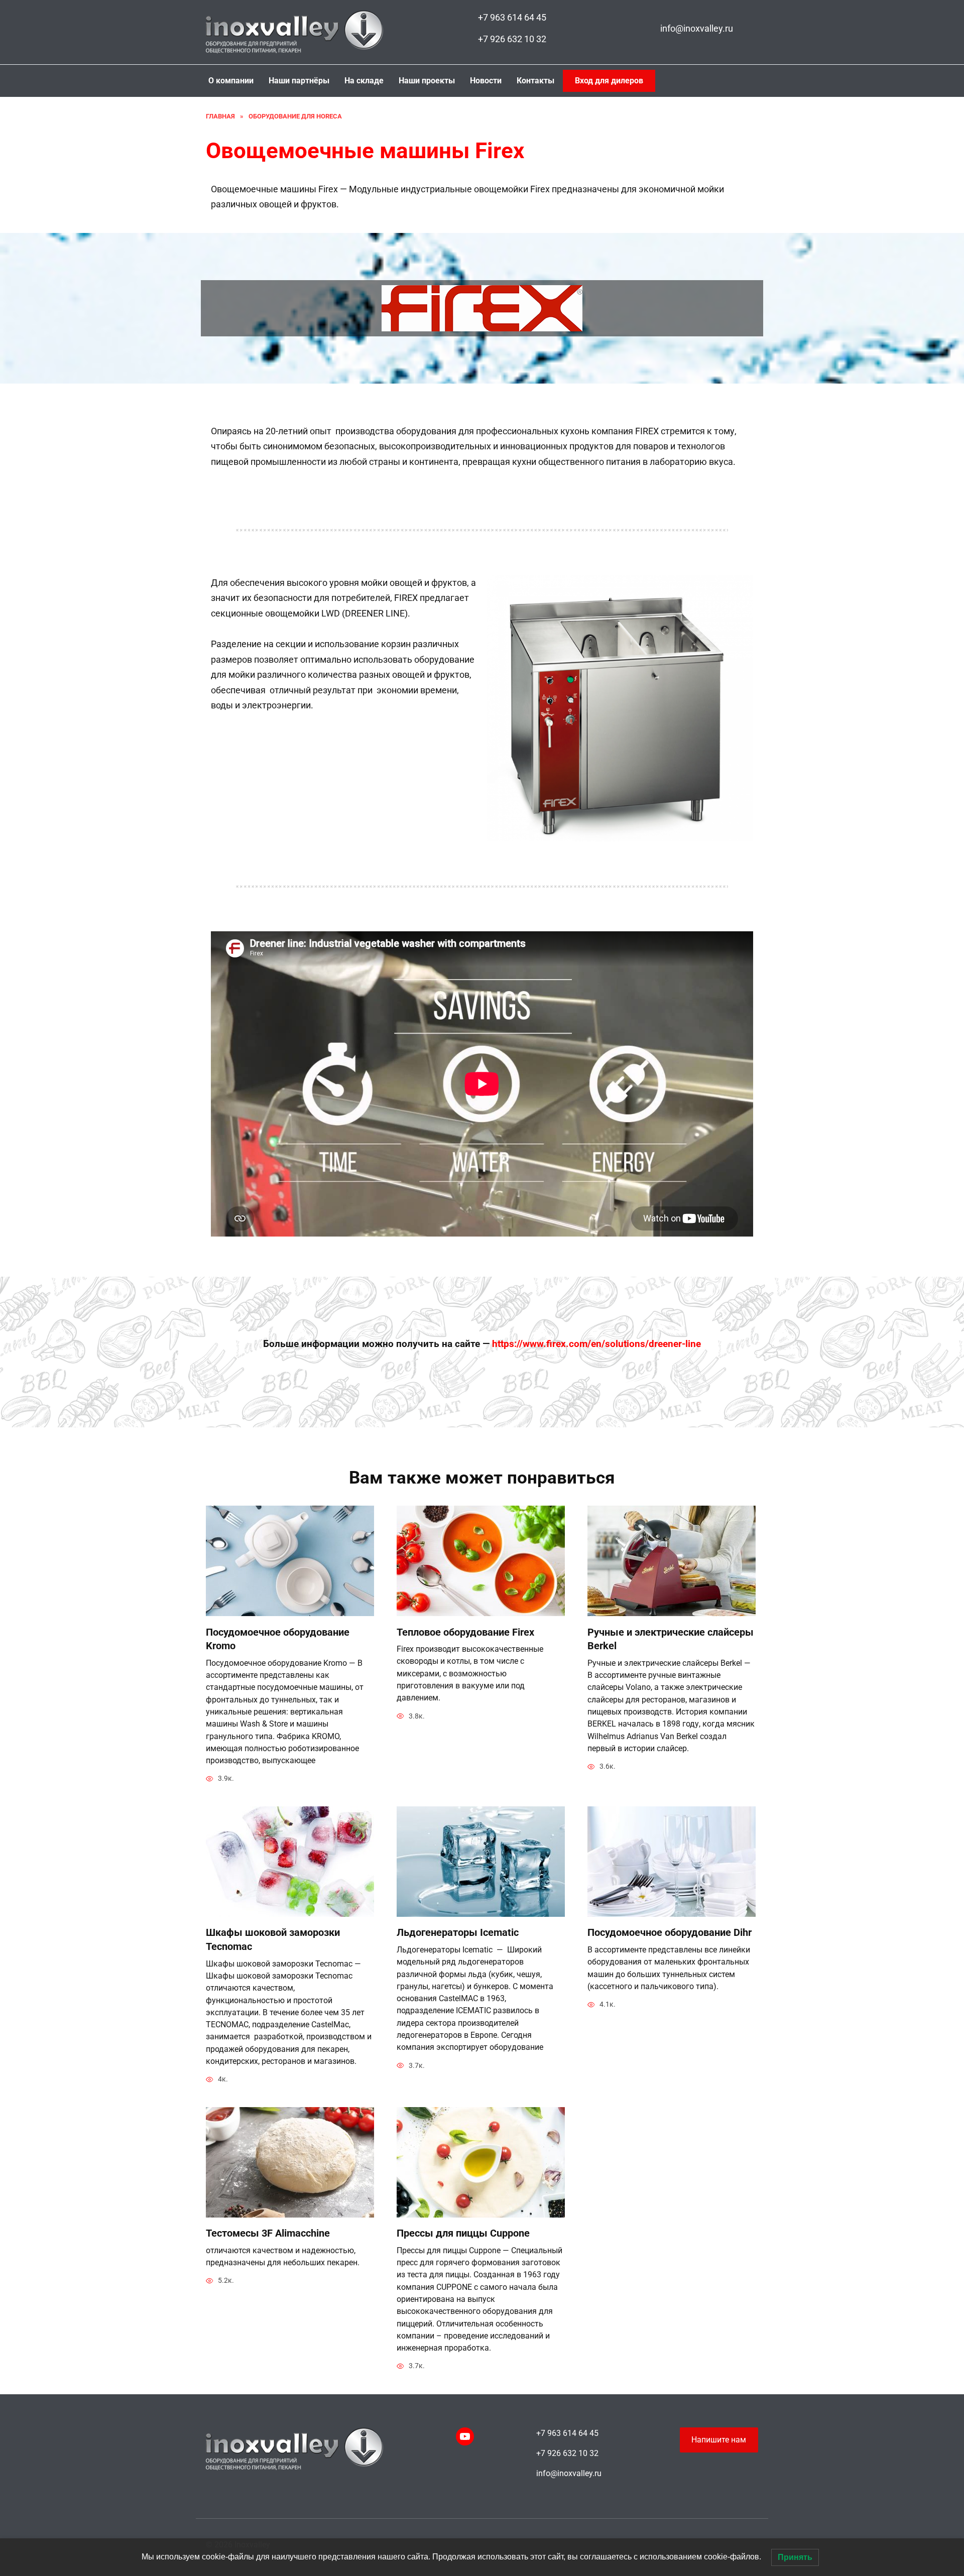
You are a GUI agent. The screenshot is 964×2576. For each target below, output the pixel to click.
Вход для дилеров (609, 81)
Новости (486, 81)
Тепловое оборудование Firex (465, 1632)
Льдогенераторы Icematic (458, 1933)
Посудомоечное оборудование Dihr (670, 1933)
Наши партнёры (299, 81)
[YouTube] (465, 2436)
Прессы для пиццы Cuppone (463, 2233)
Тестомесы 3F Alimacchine (268, 2233)
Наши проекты (427, 81)
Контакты (535, 81)
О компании (231, 81)
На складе (364, 81)
